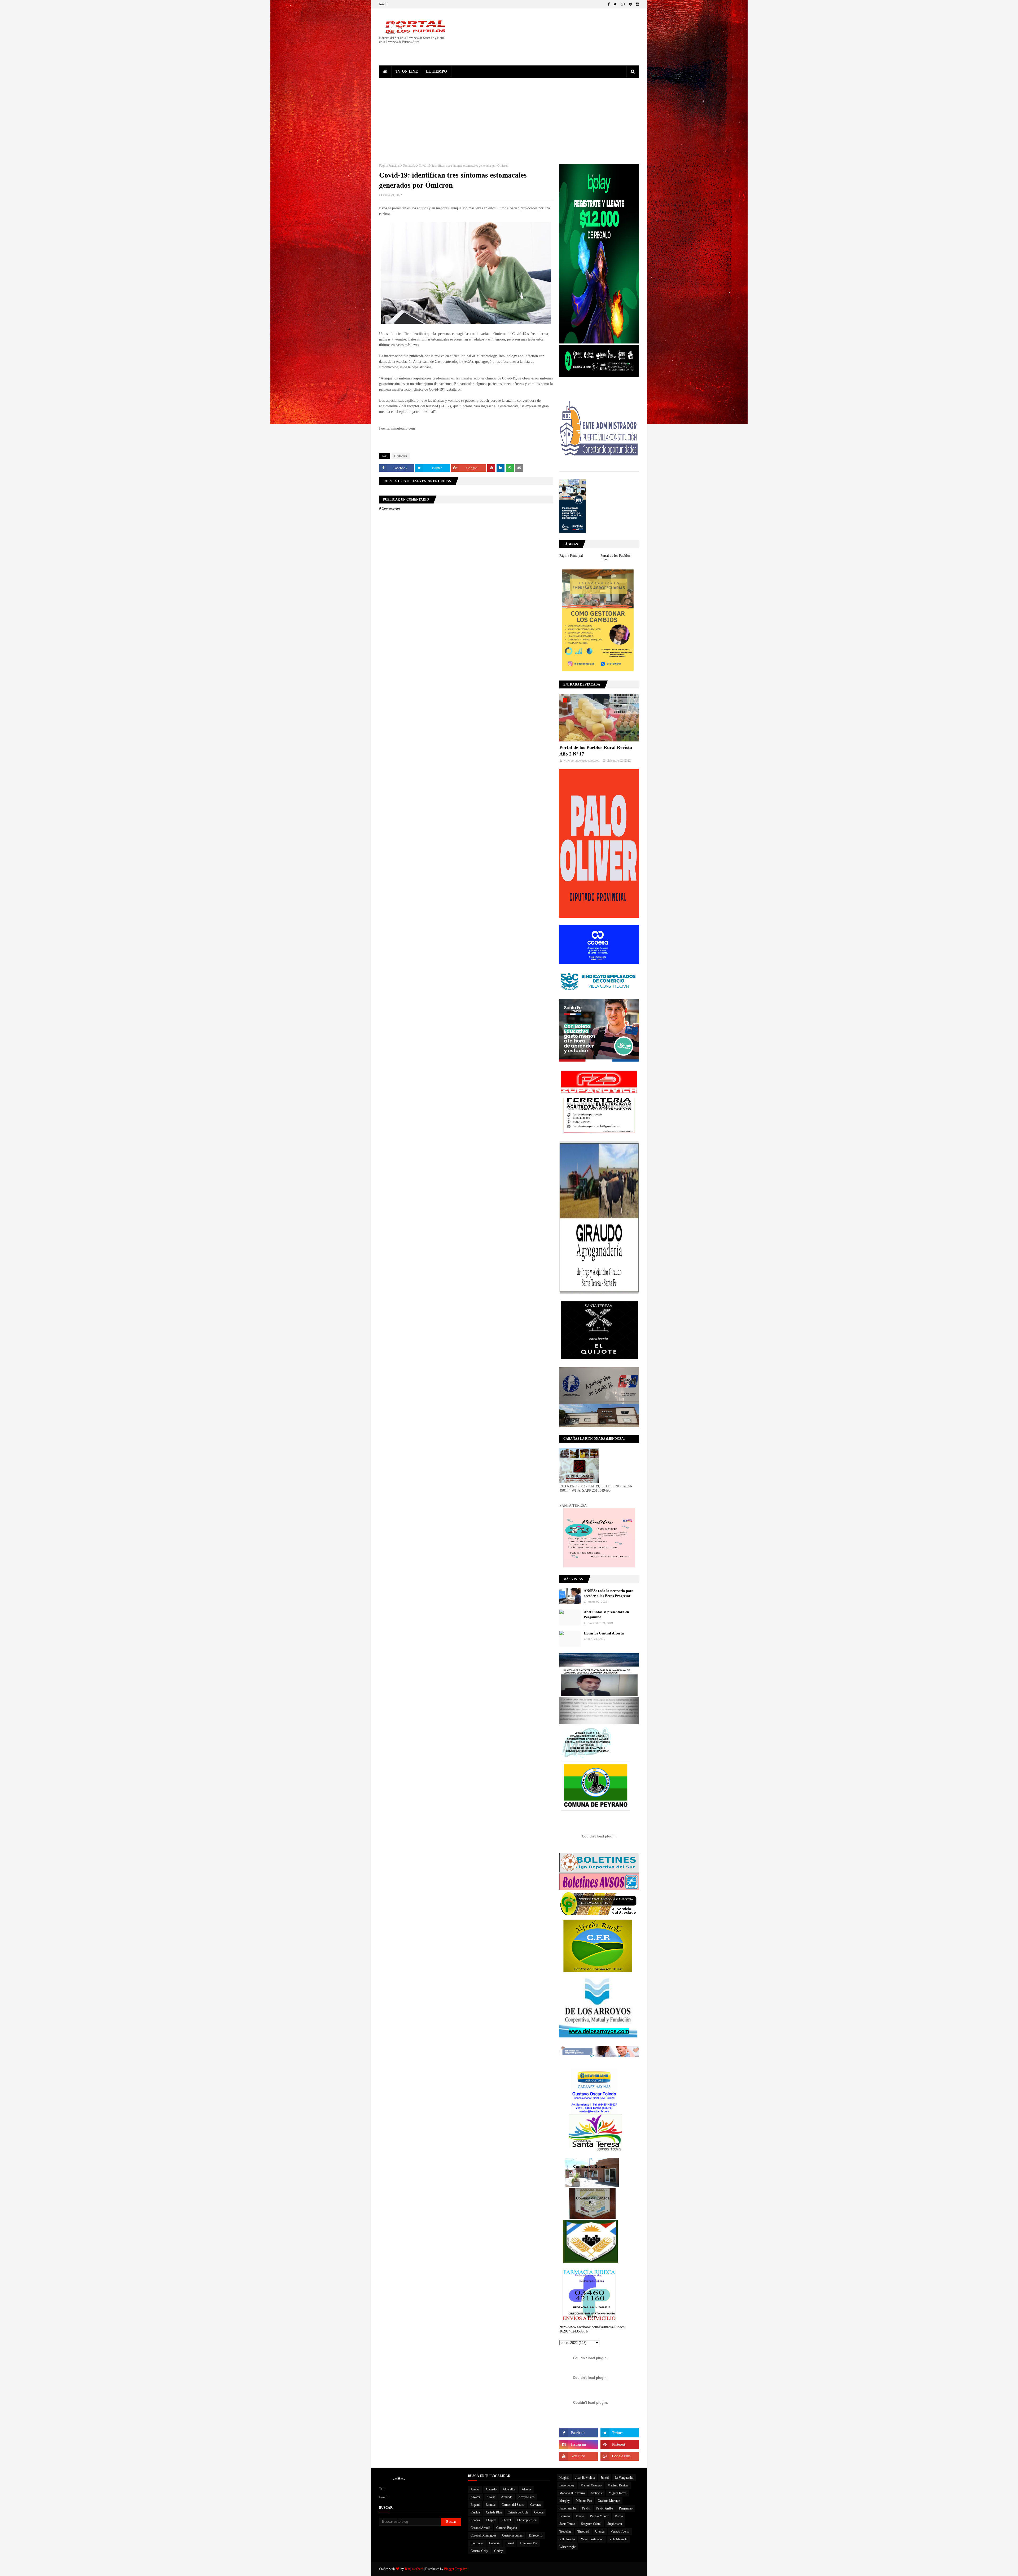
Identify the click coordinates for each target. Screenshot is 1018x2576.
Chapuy (491, 2520)
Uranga (600, 2531)
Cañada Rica (494, 2512)
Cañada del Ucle (518, 2512)
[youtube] (579, 2456)
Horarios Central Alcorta (604, 1633)
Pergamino (626, 2508)
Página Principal (389, 166)
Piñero (580, 2516)
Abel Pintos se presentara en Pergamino (606, 1615)
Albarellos (509, 2489)
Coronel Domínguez (483, 2535)
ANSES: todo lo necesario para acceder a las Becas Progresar (609, 1594)
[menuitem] (385, 72)
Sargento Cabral (591, 2524)
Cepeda (539, 2512)
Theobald (583, 2531)
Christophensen (527, 2520)
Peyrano (565, 2516)
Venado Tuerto (620, 2531)
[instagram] (637, 4)
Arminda (507, 2497)
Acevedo (491, 2489)
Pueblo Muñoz (599, 2516)
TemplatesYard (414, 2569)
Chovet (506, 2520)
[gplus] (623, 4)
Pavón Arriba (605, 2508)
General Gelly (479, 2551)
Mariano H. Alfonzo (572, 2493)
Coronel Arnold (480, 2528)
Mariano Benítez (618, 2485)
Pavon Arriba (568, 2508)
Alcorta (526, 2489)
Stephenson (615, 2524)
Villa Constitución (592, 2539)
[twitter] (615, 4)
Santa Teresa (567, 2524)
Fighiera (494, 2543)
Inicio (383, 4)
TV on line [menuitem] (407, 71)
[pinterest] (631, 4)
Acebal (475, 2489)
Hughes (564, 2478)
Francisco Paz (529, 2543)
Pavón (586, 2508)
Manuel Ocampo (591, 2485)
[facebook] (609, 4)
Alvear (491, 2497)
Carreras (536, 2505)
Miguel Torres (618, 2493)
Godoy (499, 2551)
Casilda (475, 2512)
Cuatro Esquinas (512, 2535)
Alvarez (475, 2497)
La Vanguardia (624, 2478)
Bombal (491, 2505)
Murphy (565, 2501)
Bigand (475, 2505)
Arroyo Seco (526, 2497)
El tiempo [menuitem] (437, 71)
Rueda (619, 2516)
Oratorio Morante (609, 2501)
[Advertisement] (509, 117)
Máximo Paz (584, 2501)
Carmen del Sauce (513, 2505)
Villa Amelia (567, 2539)
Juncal (605, 2478)
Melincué (597, 2493)
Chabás (475, 2520)
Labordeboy (567, 2485)
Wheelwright (567, 2547)
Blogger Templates (456, 2569)
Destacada (409, 166)
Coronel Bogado (507, 2528)
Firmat (510, 2543)
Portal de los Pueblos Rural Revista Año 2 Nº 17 (596, 751)
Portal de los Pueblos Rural (615, 558)
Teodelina (565, 2531)
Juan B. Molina (585, 2478)
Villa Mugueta (618, 2539)
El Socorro (536, 2535)
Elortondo (477, 2543)
